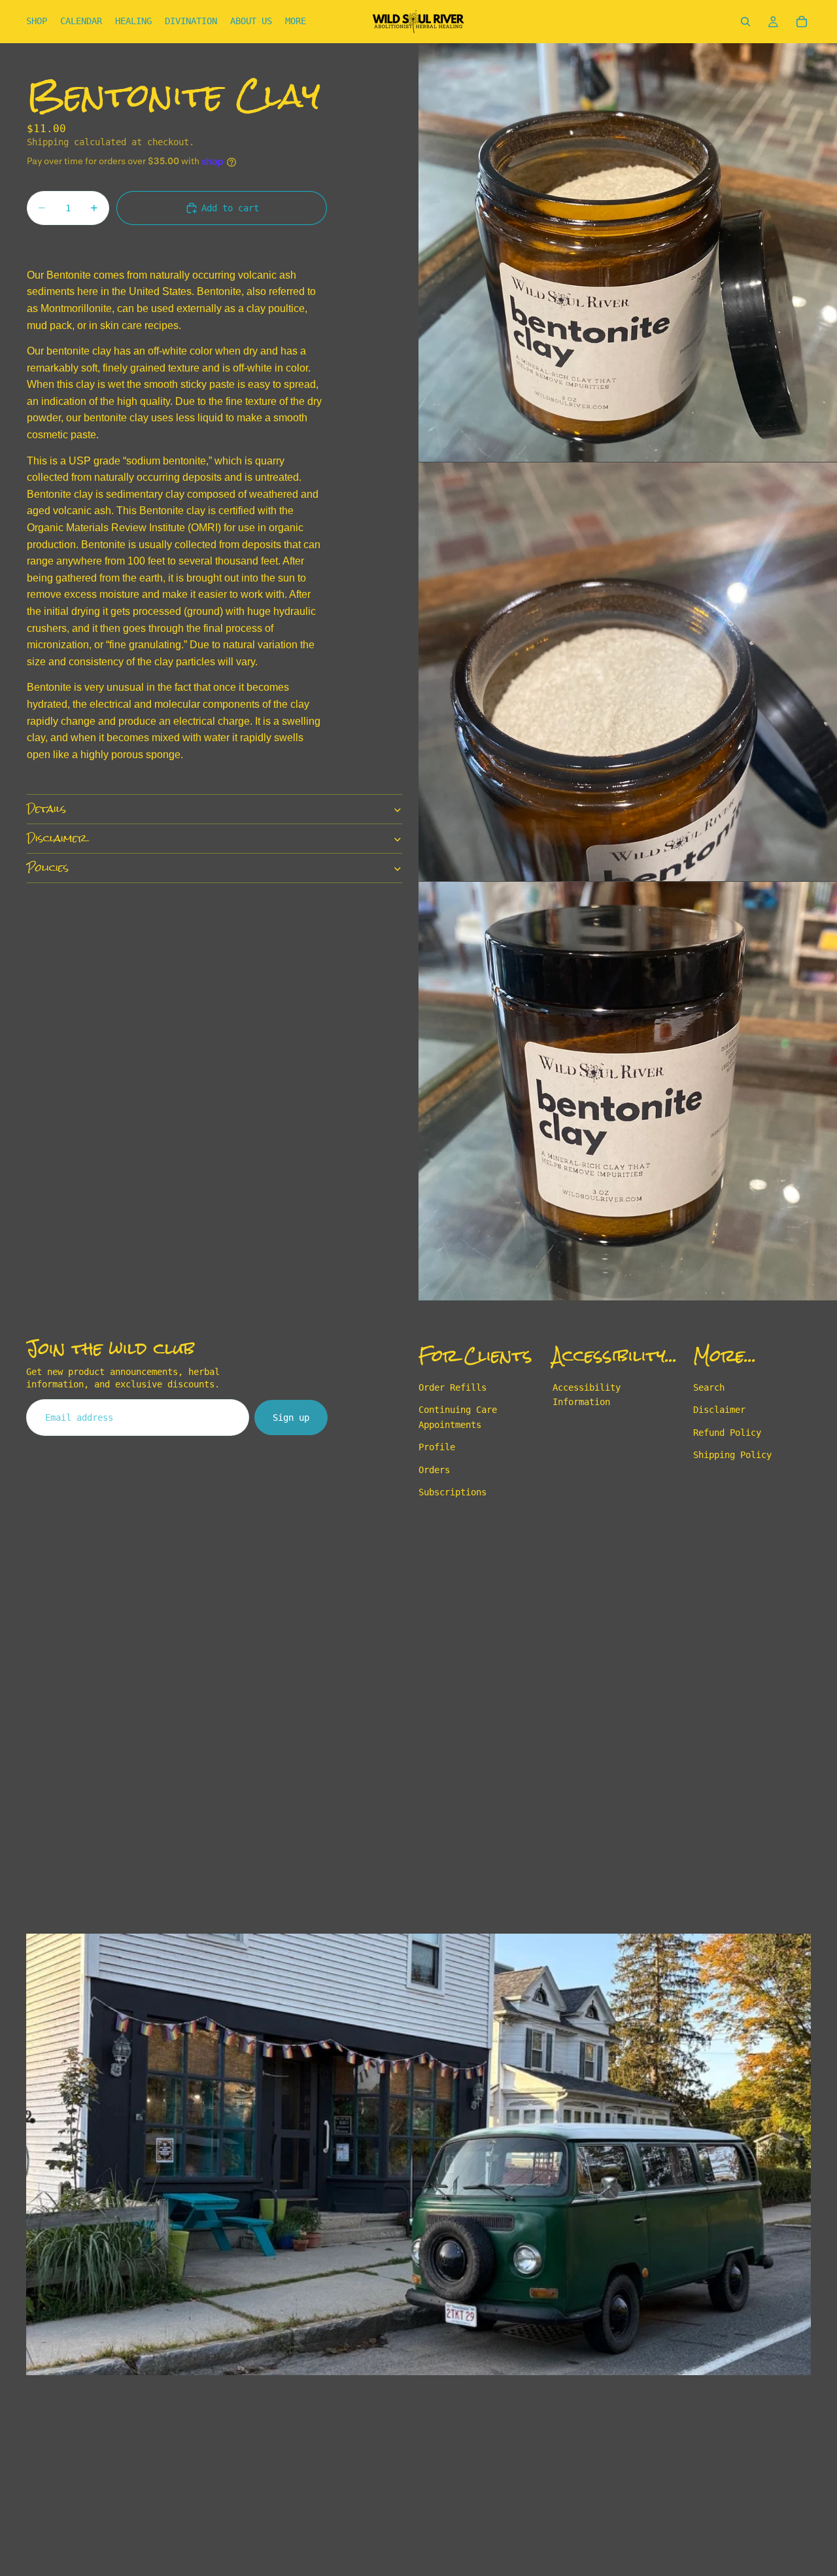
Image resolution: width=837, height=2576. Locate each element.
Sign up (291, 1418)
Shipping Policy (732, 1455)
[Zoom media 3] (628, 1091)
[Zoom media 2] (628, 672)
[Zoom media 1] (628, 252)
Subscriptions (453, 1492)
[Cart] (802, 22)
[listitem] (296, 22)
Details (46, 809)
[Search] (745, 22)
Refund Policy (727, 1433)
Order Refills (453, 1387)
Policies (48, 868)
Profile (437, 1448)
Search (709, 1387)
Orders (434, 1470)
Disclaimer (57, 839)
